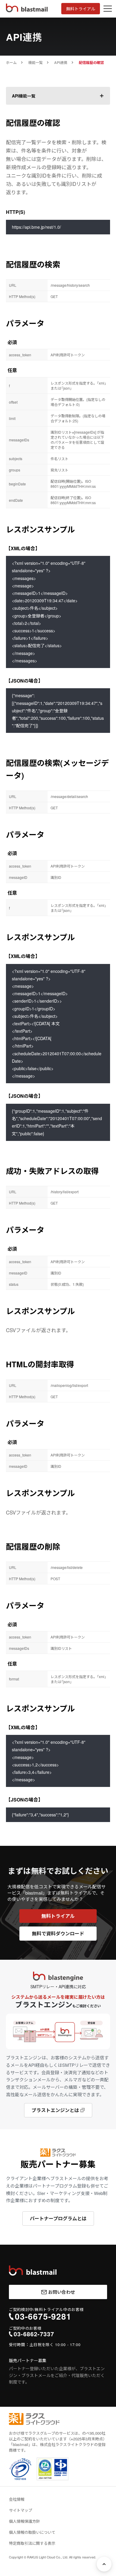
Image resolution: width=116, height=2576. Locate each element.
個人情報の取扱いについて (32, 2532)
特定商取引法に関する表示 (32, 2543)
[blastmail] (33, 2271)
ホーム (11, 62)
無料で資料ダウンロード (58, 1933)
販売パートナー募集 (28, 2360)
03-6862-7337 (34, 2334)
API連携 (61, 62)
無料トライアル (81, 9)
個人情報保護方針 (24, 2521)
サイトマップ (21, 2510)
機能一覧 (35, 62)
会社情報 (17, 2499)
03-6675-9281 (43, 2316)
